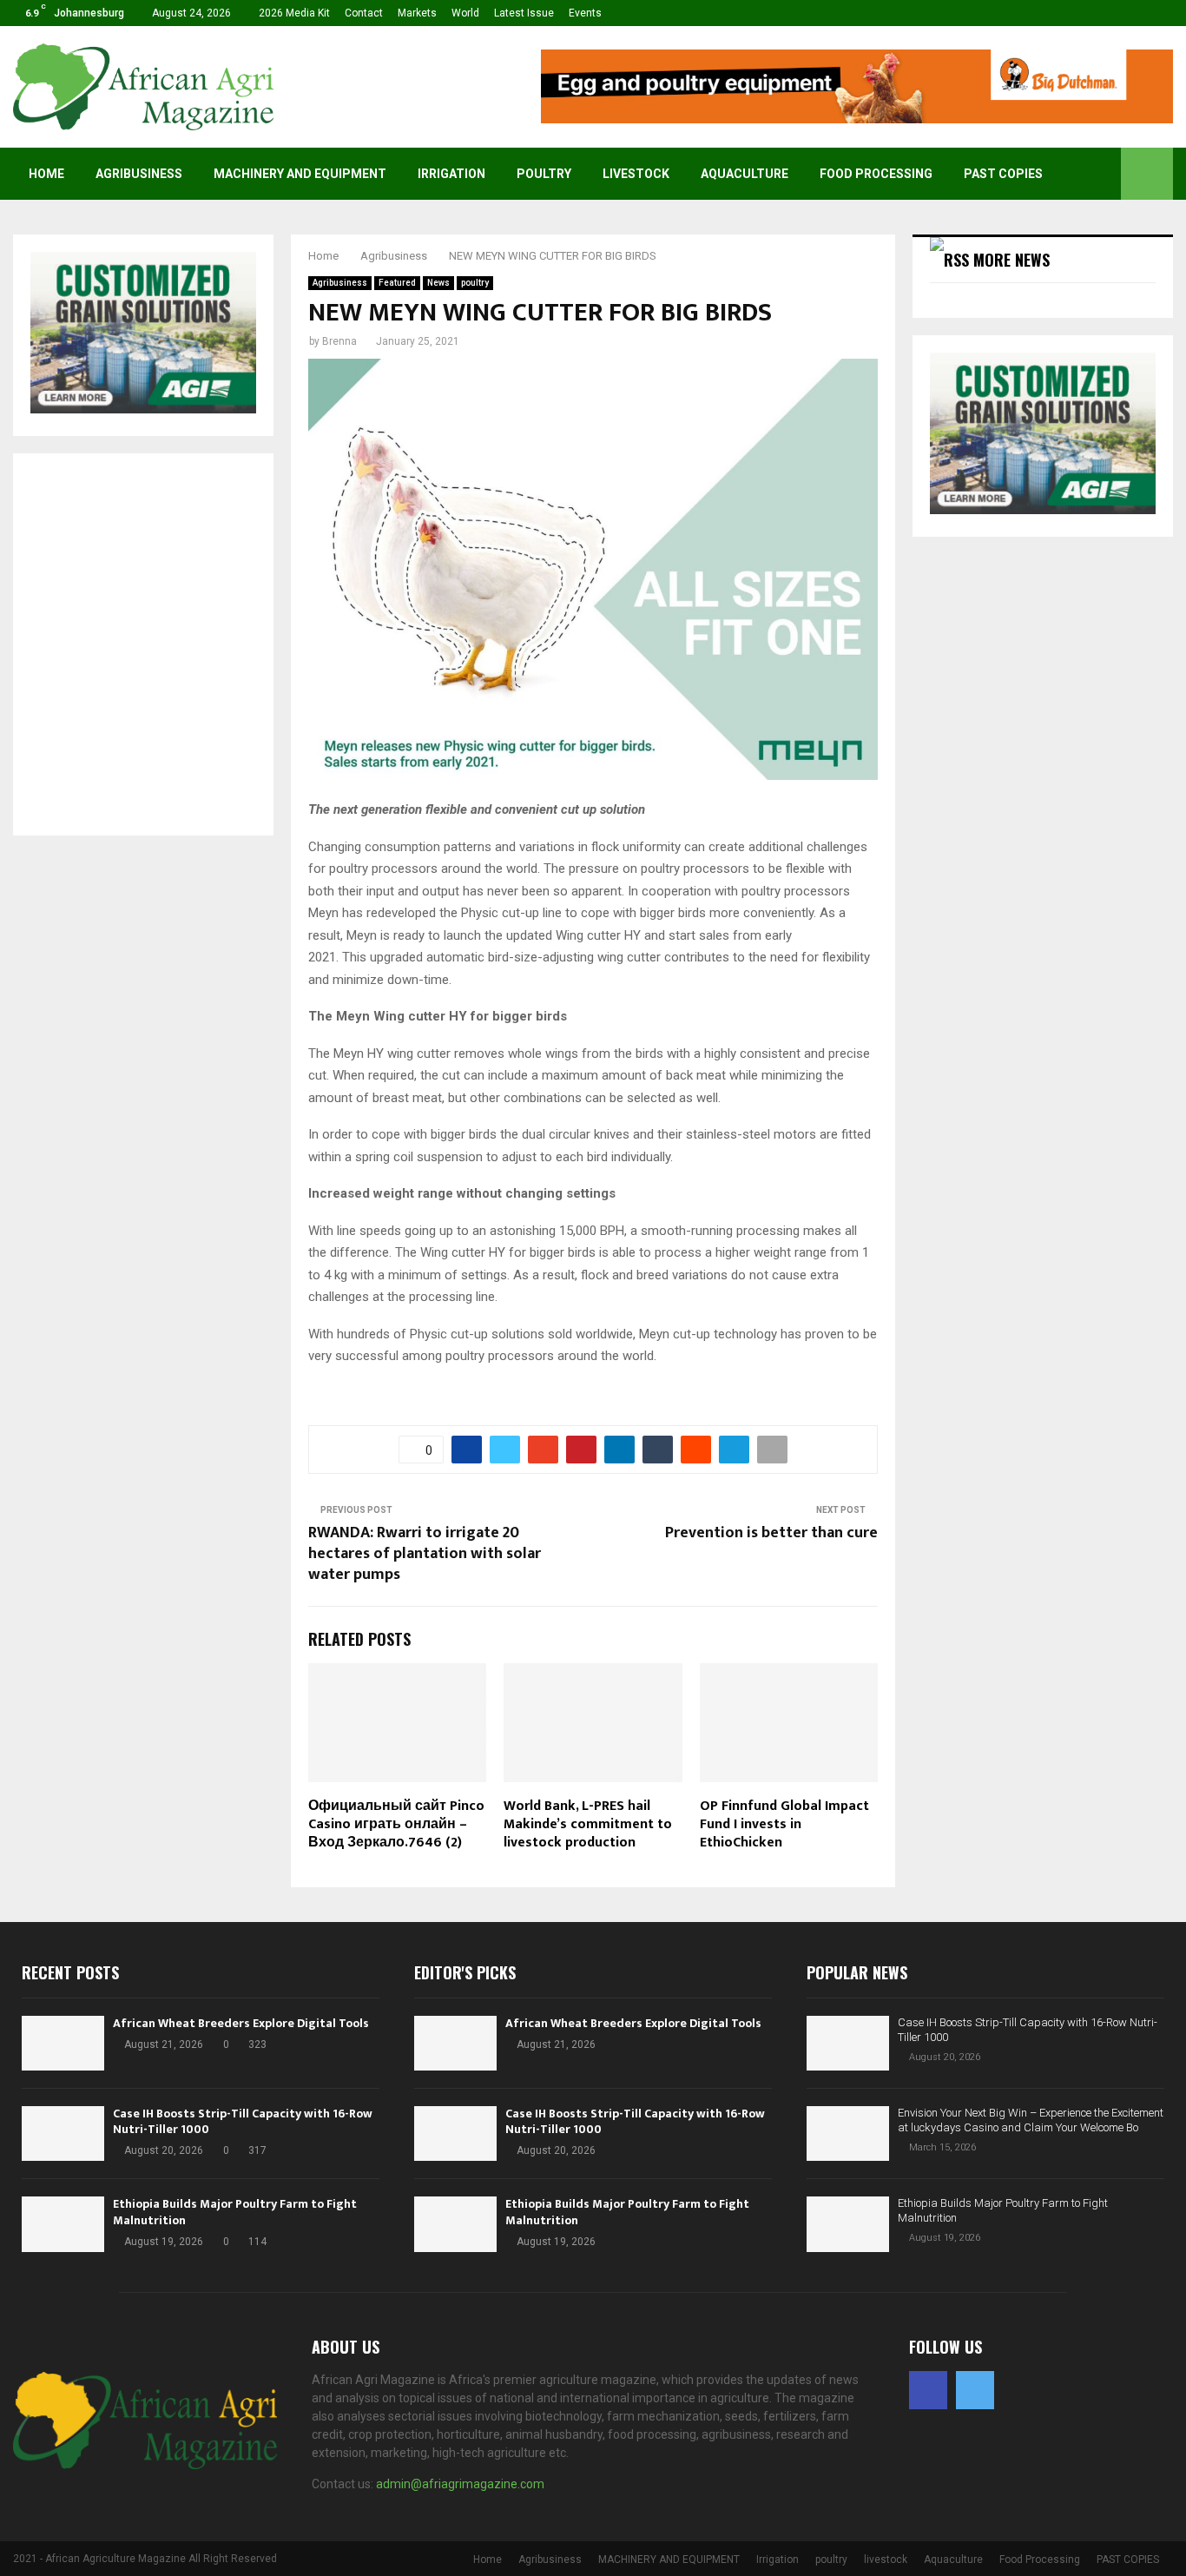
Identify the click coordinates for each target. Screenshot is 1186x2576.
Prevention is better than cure (771, 1533)
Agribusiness (139, 174)
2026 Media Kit (294, 13)
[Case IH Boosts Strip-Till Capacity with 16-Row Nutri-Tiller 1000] (63, 2133)
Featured (397, 283)
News (438, 283)
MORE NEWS (1011, 260)
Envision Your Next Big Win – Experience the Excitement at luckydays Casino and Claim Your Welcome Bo (1031, 2120)
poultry (544, 174)
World (465, 13)
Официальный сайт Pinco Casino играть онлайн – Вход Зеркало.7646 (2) (396, 1824)
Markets (417, 13)
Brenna (339, 341)
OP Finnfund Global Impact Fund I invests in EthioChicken (784, 1824)
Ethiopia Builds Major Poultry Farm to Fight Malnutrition (235, 2212)
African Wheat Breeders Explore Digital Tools (241, 2023)
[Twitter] (975, 2390)
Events (585, 13)
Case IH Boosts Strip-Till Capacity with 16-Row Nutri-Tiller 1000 (243, 2121)
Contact (364, 13)
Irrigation (451, 174)
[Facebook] (928, 2390)
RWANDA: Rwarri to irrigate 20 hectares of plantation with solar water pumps (425, 1554)
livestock (636, 174)
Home (46, 174)
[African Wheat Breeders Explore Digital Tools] (63, 2043)
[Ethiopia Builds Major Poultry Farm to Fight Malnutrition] (63, 2224)
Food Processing (876, 174)
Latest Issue (524, 13)
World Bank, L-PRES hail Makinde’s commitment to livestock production (588, 1824)
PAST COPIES (1003, 174)
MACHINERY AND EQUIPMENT (300, 174)
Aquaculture (745, 174)
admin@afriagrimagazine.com (460, 2484)
